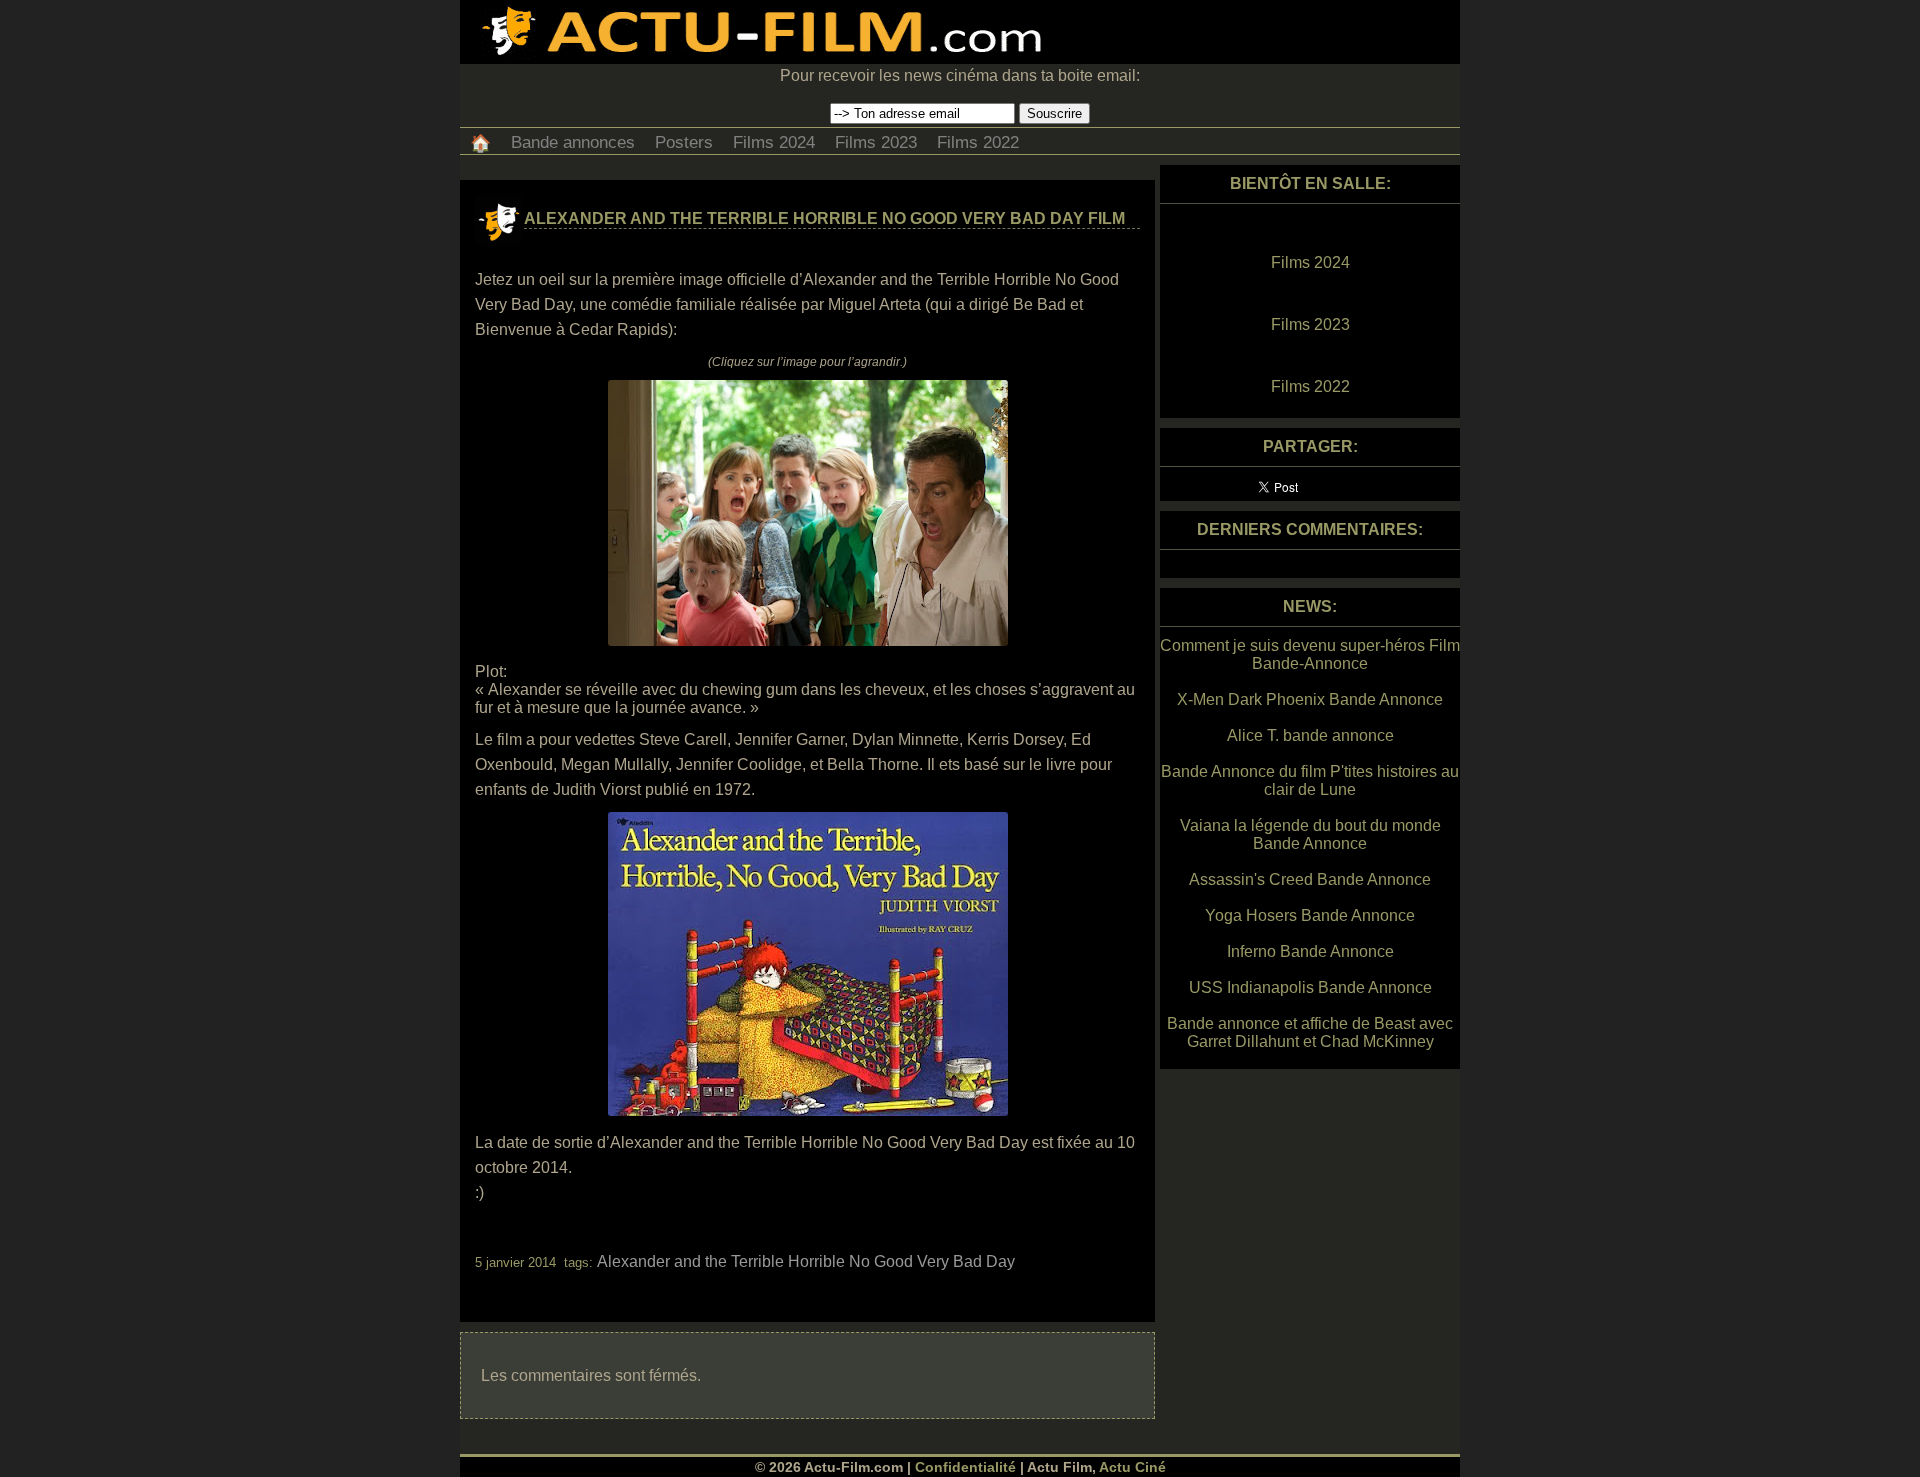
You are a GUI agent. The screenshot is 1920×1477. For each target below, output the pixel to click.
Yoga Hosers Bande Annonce (1310, 915)
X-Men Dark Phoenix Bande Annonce (1310, 699)
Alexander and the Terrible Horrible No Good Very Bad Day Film (824, 218)
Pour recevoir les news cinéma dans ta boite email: (960, 75)
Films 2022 (978, 142)
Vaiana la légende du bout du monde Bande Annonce (1310, 834)
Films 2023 (876, 142)
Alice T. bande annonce (1310, 735)
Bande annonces (573, 142)
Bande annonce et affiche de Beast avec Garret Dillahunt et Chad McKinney (1310, 1032)
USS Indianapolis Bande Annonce (1310, 987)
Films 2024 (774, 142)
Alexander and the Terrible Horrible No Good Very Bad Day (806, 1261)
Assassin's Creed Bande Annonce (1310, 879)
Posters (684, 142)
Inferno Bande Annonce (1310, 951)
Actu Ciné (1132, 1467)
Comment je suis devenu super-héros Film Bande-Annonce (1310, 654)
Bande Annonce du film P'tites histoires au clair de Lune (1310, 780)
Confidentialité (965, 1467)
